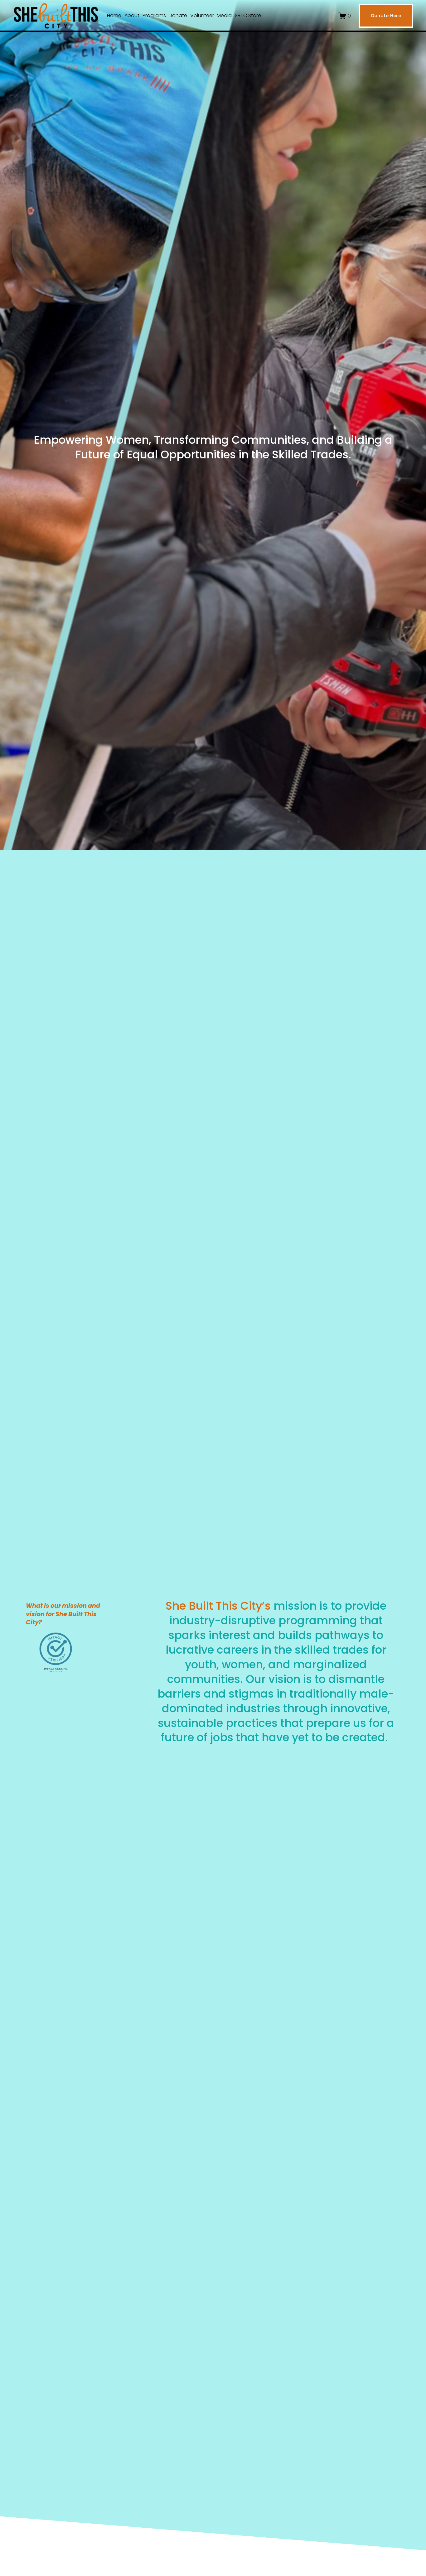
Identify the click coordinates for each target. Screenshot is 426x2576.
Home (114, 15)
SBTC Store (248, 15)
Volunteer (202, 15)
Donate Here (386, 16)
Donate (178, 15)
